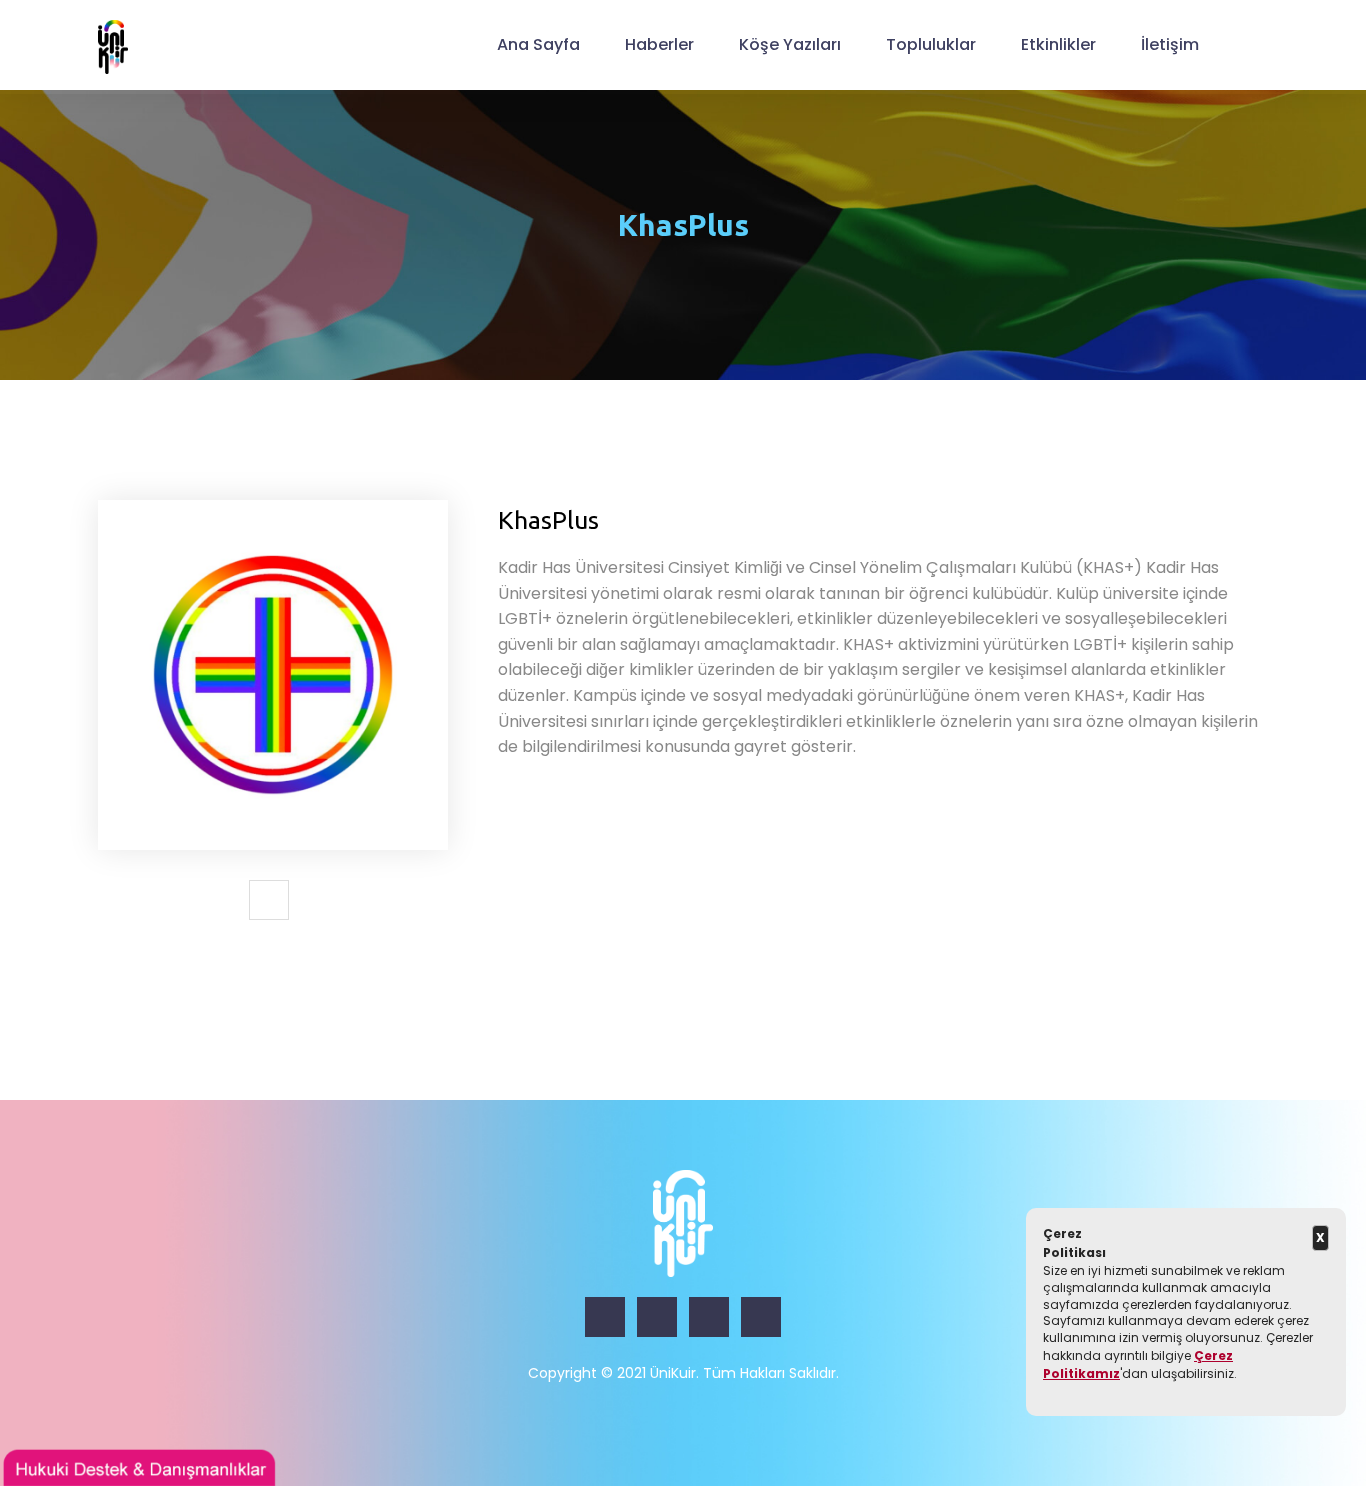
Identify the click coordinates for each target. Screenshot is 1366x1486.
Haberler (659, 44)
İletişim (1170, 44)
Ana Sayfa (538, 44)
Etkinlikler (1058, 44)
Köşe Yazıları (790, 44)
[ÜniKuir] (113, 46)
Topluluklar (931, 44)
